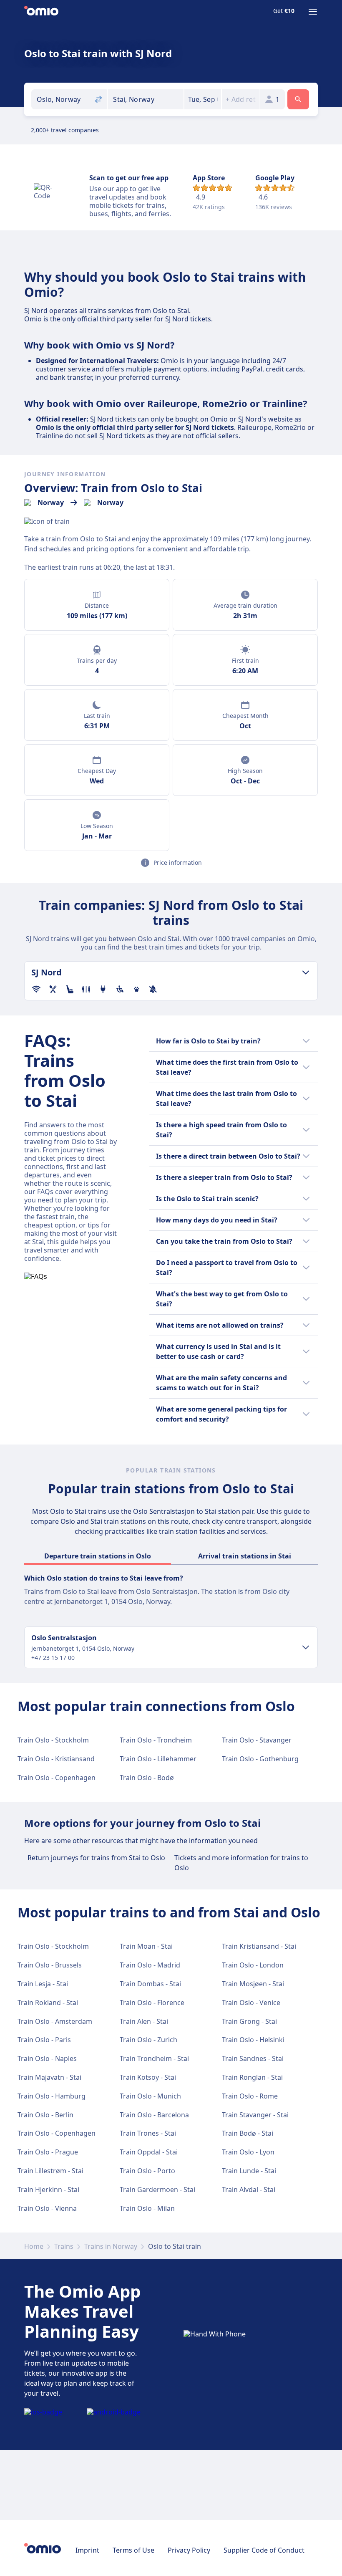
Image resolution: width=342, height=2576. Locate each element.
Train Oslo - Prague (48, 2152)
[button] (203, 99)
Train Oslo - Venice (251, 2003)
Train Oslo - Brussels (50, 1965)
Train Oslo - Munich (150, 2096)
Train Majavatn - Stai (49, 2077)
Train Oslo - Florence (152, 2003)
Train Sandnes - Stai (253, 2058)
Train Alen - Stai (144, 2021)
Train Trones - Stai (148, 2133)
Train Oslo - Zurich (148, 2040)
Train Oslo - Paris (44, 2040)
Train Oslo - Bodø (147, 1778)
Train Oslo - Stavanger (257, 1740)
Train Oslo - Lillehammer (158, 1759)
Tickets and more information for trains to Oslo (241, 1863)
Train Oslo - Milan (147, 2208)
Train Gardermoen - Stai (157, 2190)
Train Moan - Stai (146, 1946)
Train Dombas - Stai (150, 1984)
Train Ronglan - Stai (252, 2077)
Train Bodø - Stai (248, 2133)
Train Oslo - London (253, 1965)
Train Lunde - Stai (249, 2171)
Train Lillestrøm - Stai (50, 2171)
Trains (64, 2246)
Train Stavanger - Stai (255, 2115)
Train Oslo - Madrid (150, 1965)
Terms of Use (133, 2550)
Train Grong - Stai (249, 2021)
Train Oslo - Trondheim (156, 1740)
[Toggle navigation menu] (313, 12)
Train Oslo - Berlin (45, 2115)
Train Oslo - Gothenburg (260, 1759)
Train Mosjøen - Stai (253, 1984)
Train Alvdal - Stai (249, 2190)
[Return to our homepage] (41, 12)
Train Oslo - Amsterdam (55, 2021)
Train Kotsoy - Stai (148, 2077)
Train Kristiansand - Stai (259, 1946)
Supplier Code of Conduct (264, 2550)
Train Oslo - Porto (147, 2171)
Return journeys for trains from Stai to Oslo (96, 1858)
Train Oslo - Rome (250, 2096)
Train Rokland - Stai (48, 2003)
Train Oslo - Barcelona (154, 2115)
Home (34, 2246)
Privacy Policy (189, 2550)
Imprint (87, 2550)
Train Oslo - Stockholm (53, 1740)
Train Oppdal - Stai (149, 2152)
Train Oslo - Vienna (47, 2208)
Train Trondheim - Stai (154, 2058)
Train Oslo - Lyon (248, 2152)
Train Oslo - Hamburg (52, 2096)
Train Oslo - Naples (47, 2058)
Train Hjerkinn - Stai (48, 2190)
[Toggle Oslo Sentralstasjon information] (306, 1647)
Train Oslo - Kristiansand (56, 1759)
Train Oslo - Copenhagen (57, 1778)
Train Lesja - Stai (43, 1984)
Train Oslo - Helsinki (253, 2040)
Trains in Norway (111, 2246)
